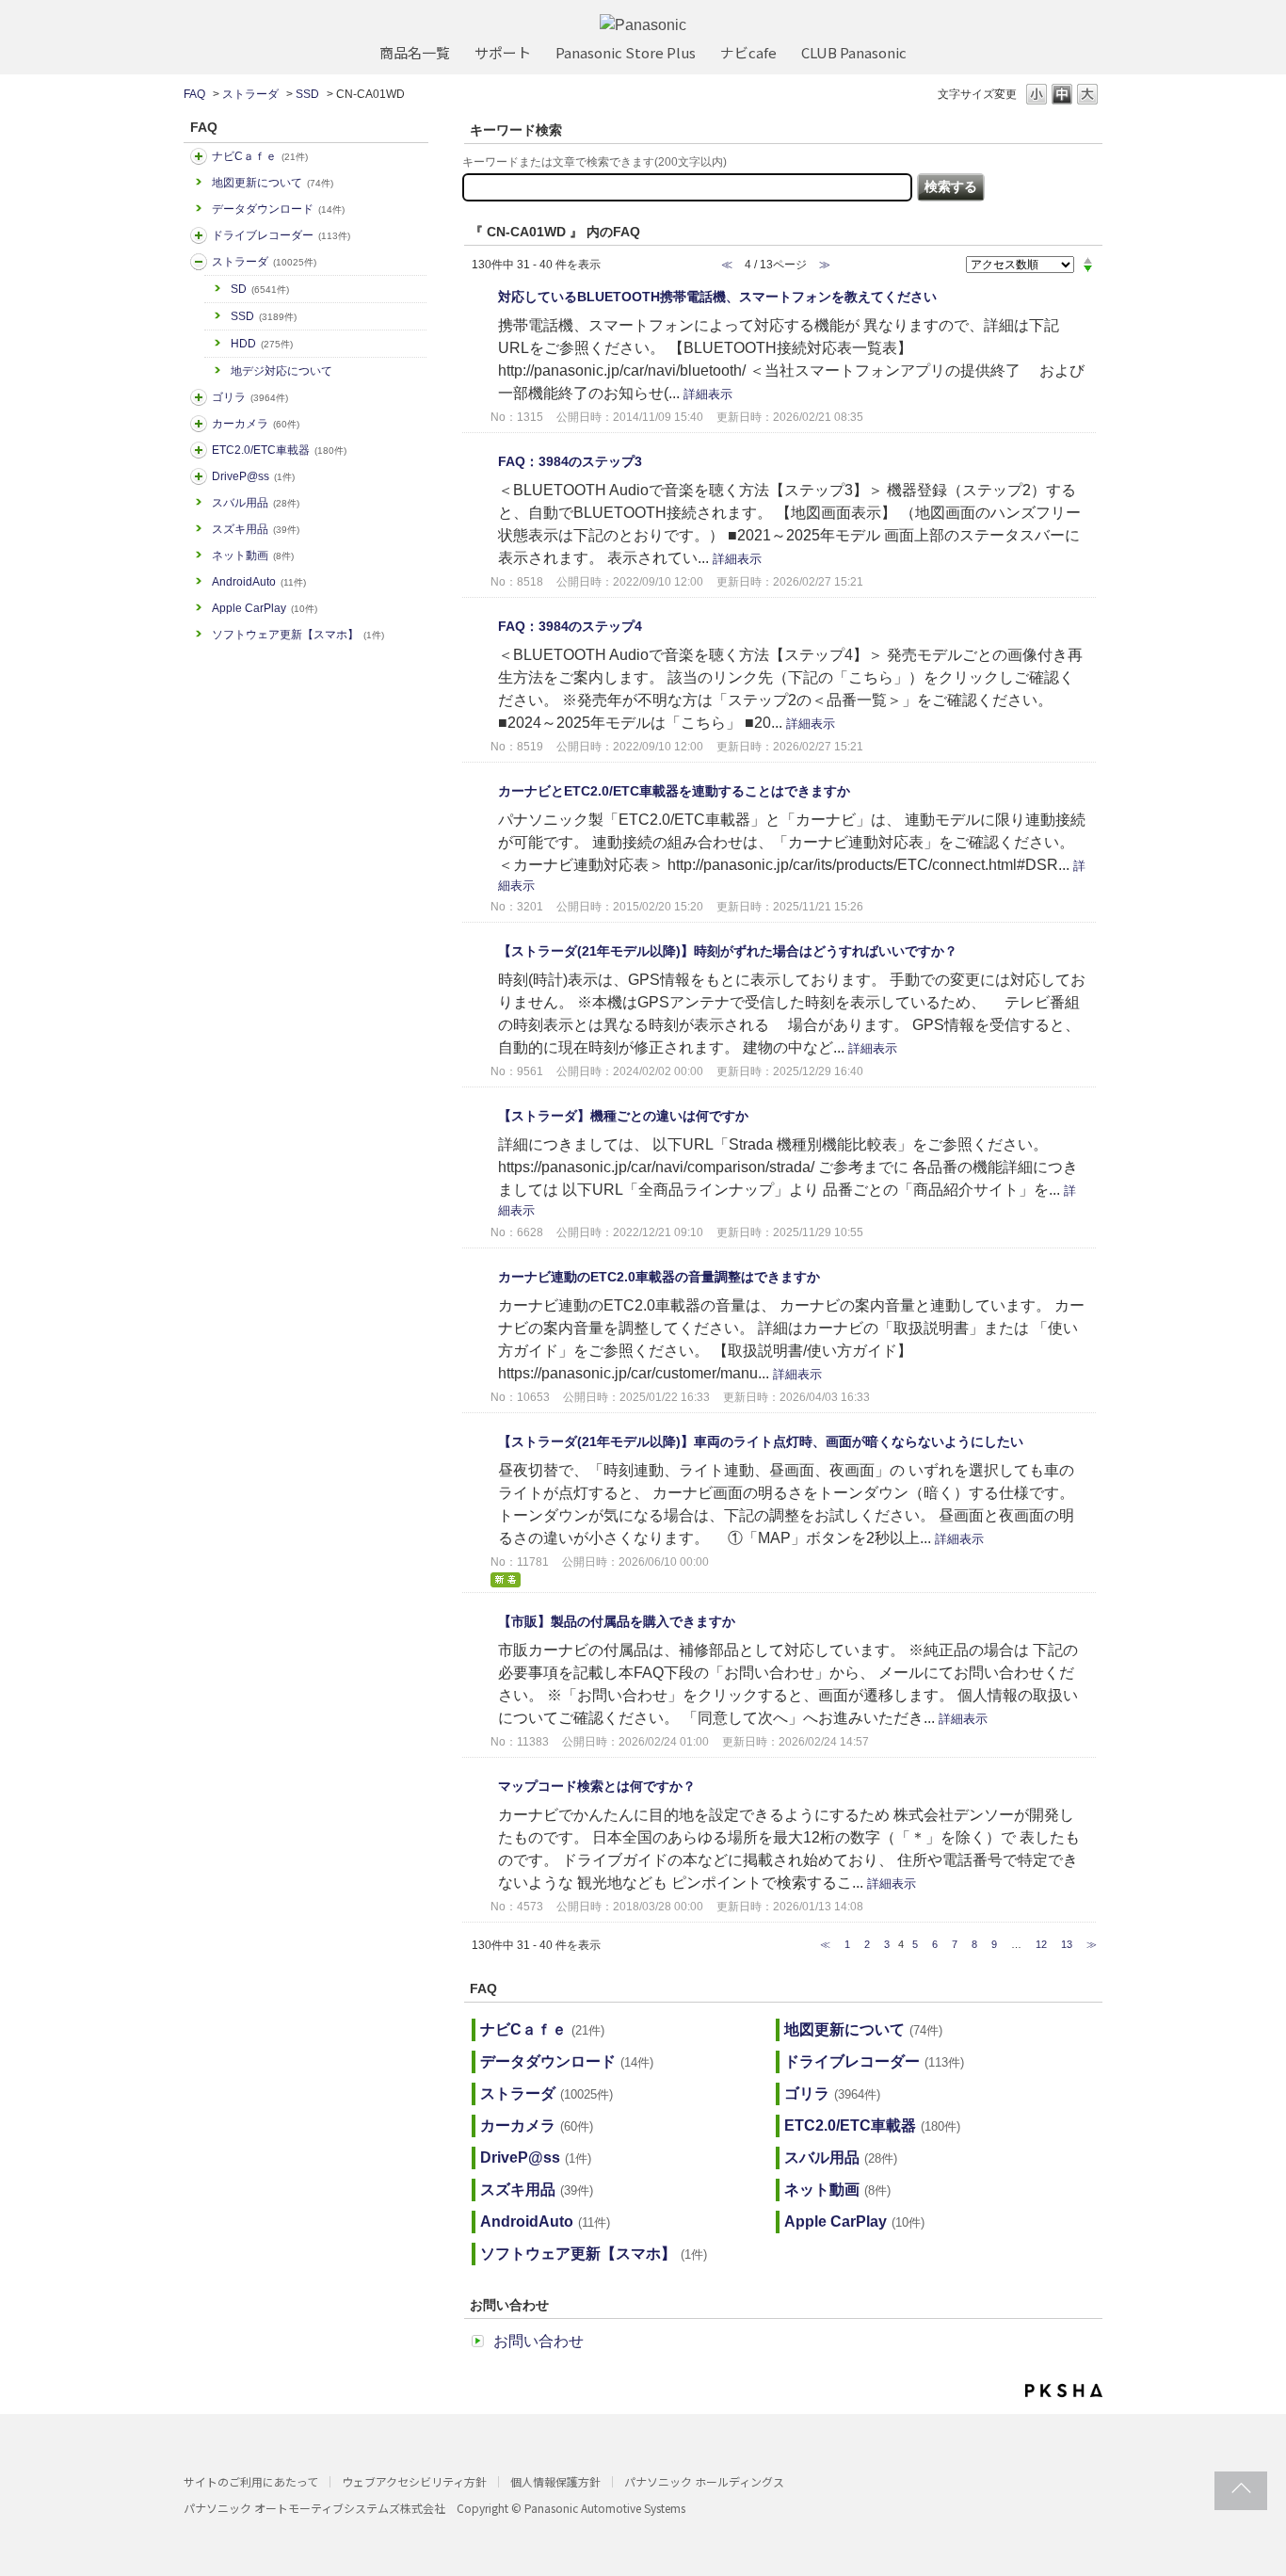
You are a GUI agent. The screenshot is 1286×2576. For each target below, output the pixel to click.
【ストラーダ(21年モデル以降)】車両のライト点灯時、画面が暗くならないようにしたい (761, 1441)
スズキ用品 (256, 529)
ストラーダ (250, 94)
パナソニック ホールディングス (704, 2481)
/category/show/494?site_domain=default (199, 424)
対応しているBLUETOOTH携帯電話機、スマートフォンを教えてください (717, 297)
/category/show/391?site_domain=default (199, 262)
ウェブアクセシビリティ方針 (414, 2481)
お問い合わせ (539, 2341)
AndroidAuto (259, 582)
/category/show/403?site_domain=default (199, 476)
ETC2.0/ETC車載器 (279, 450)
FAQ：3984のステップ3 (570, 461)
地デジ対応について (281, 371)
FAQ (194, 94)
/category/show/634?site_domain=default (199, 235)
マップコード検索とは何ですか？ (597, 1786)
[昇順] (1088, 260)
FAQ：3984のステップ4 (570, 626)
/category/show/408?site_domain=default (199, 156)
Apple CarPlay (265, 608)
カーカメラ (256, 424)
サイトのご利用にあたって (251, 2481)
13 (1067, 1944)
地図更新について (273, 183)
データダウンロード (278, 209)
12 (1041, 1944)
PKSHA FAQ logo (1064, 2391)
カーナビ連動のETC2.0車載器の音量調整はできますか (659, 1277)
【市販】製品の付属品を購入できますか (617, 1621)
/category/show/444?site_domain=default (199, 450)
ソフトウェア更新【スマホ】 (298, 635)
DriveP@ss (253, 476)
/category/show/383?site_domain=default (199, 397)
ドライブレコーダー (281, 235)
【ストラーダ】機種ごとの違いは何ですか (623, 1116)
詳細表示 (708, 394)
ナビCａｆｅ (260, 156)
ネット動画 (253, 555)
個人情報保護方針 (555, 2481)
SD (260, 289)
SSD (307, 94)
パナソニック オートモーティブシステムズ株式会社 (314, 2508)
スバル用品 (256, 503)
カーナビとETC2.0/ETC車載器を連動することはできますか (674, 791)
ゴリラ (250, 397)
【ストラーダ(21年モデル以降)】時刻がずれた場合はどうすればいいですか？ (728, 951)
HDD (262, 344)
